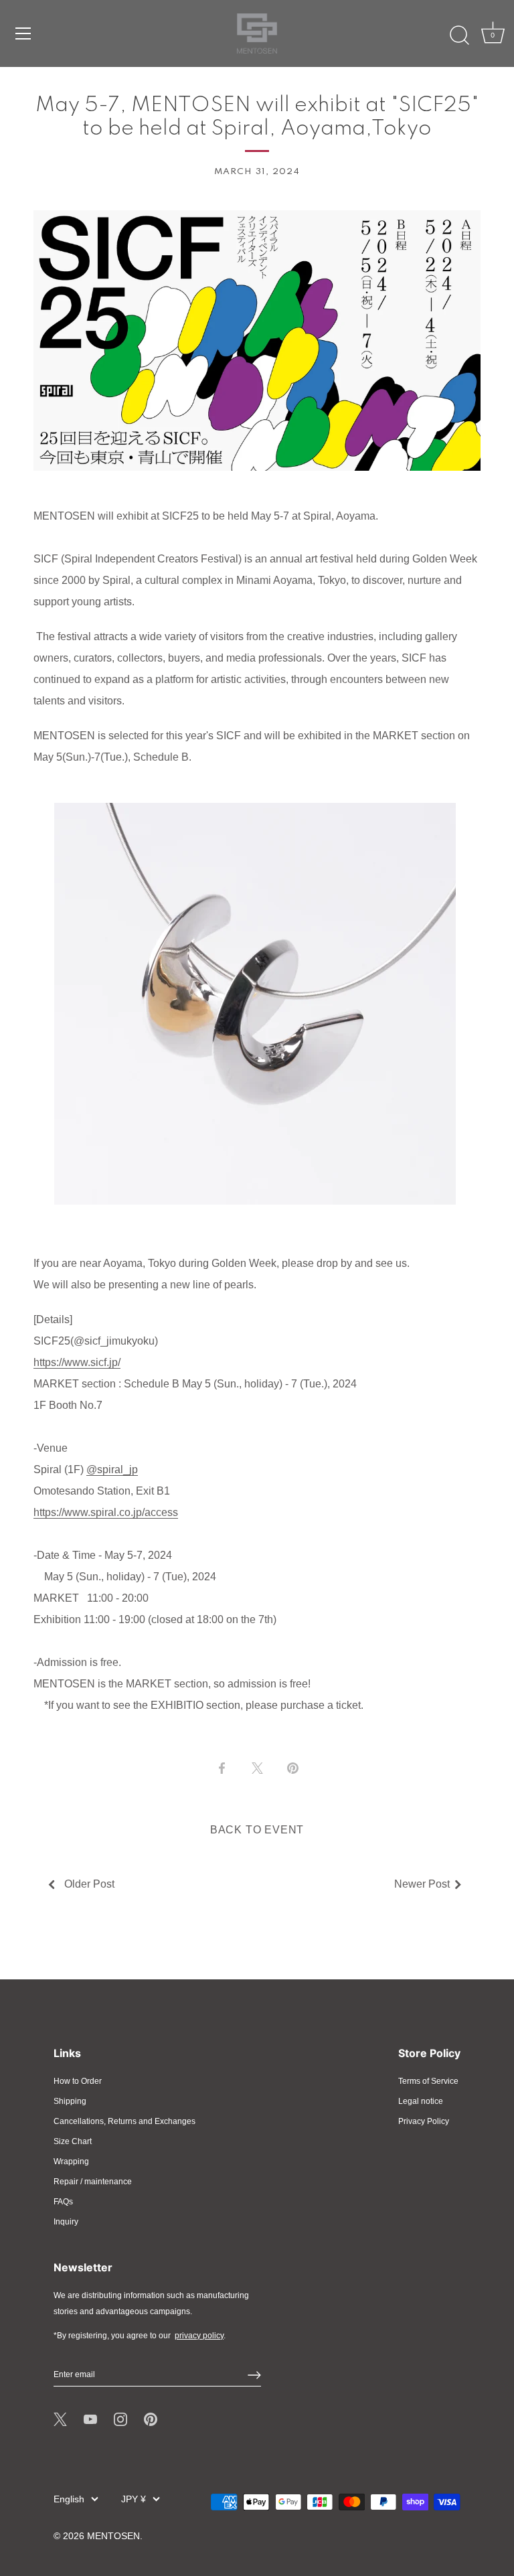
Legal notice (421, 2101)
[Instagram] (120, 2419)
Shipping (70, 2101)
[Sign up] (254, 2375)
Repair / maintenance (93, 2182)
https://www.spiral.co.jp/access (106, 1512)
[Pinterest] (151, 2419)
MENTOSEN (113, 2536)
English (69, 2499)
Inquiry (66, 2222)
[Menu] (23, 33)
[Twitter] (60, 2419)
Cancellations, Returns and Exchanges (124, 2121)
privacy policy (199, 2336)
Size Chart (73, 2141)
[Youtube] (90, 2419)
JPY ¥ (134, 2499)
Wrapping (71, 2162)
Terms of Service (428, 2081)
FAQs (63, 2202)
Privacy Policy (424, 2121)
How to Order (78, 2081)
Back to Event (257, 1830)
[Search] (459, 35)
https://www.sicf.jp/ (77, 1362)
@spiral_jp (112, 1469)
